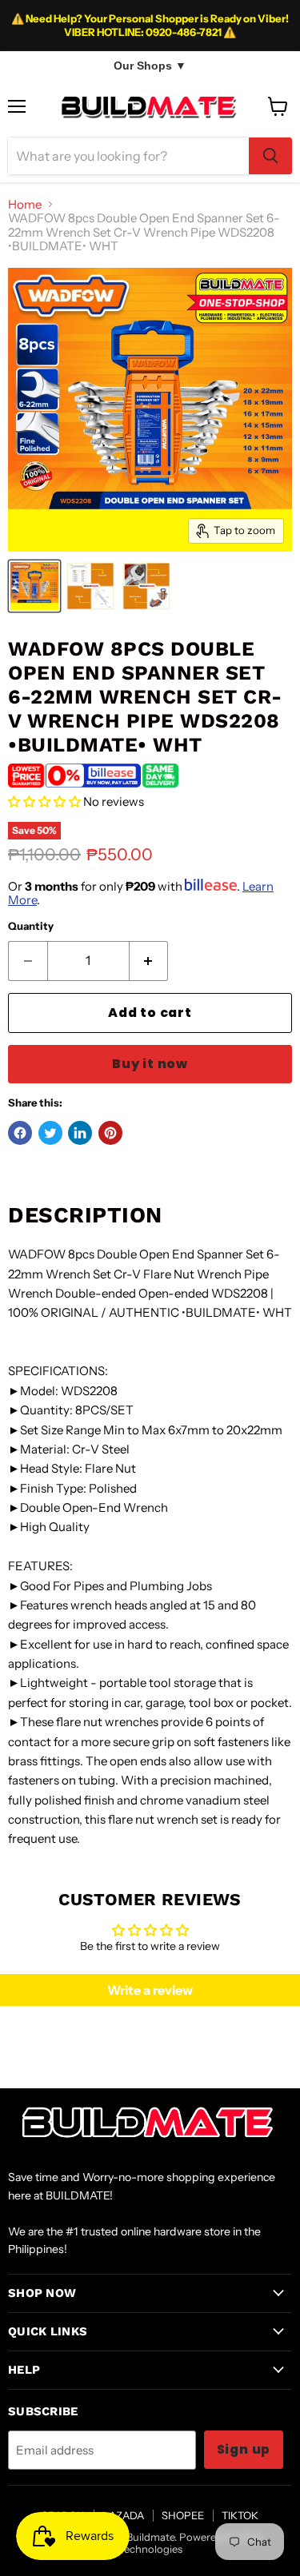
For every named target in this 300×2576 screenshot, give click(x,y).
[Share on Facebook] (20, 1133)
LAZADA (123, 2515)
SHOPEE (183, 2515)
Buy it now (150, 1064)
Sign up (244, 2449)
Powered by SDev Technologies (192, 2543)
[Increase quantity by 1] (149, 961)
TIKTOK (240, 2515)
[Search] (270, 156)
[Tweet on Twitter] (50, 1133)
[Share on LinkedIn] (80, 1133)
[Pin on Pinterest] (110, 1133)
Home (25, 204)
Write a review (150, 1990)
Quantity (31, 926)
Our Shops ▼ (150, 66)
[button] (44, 802)
